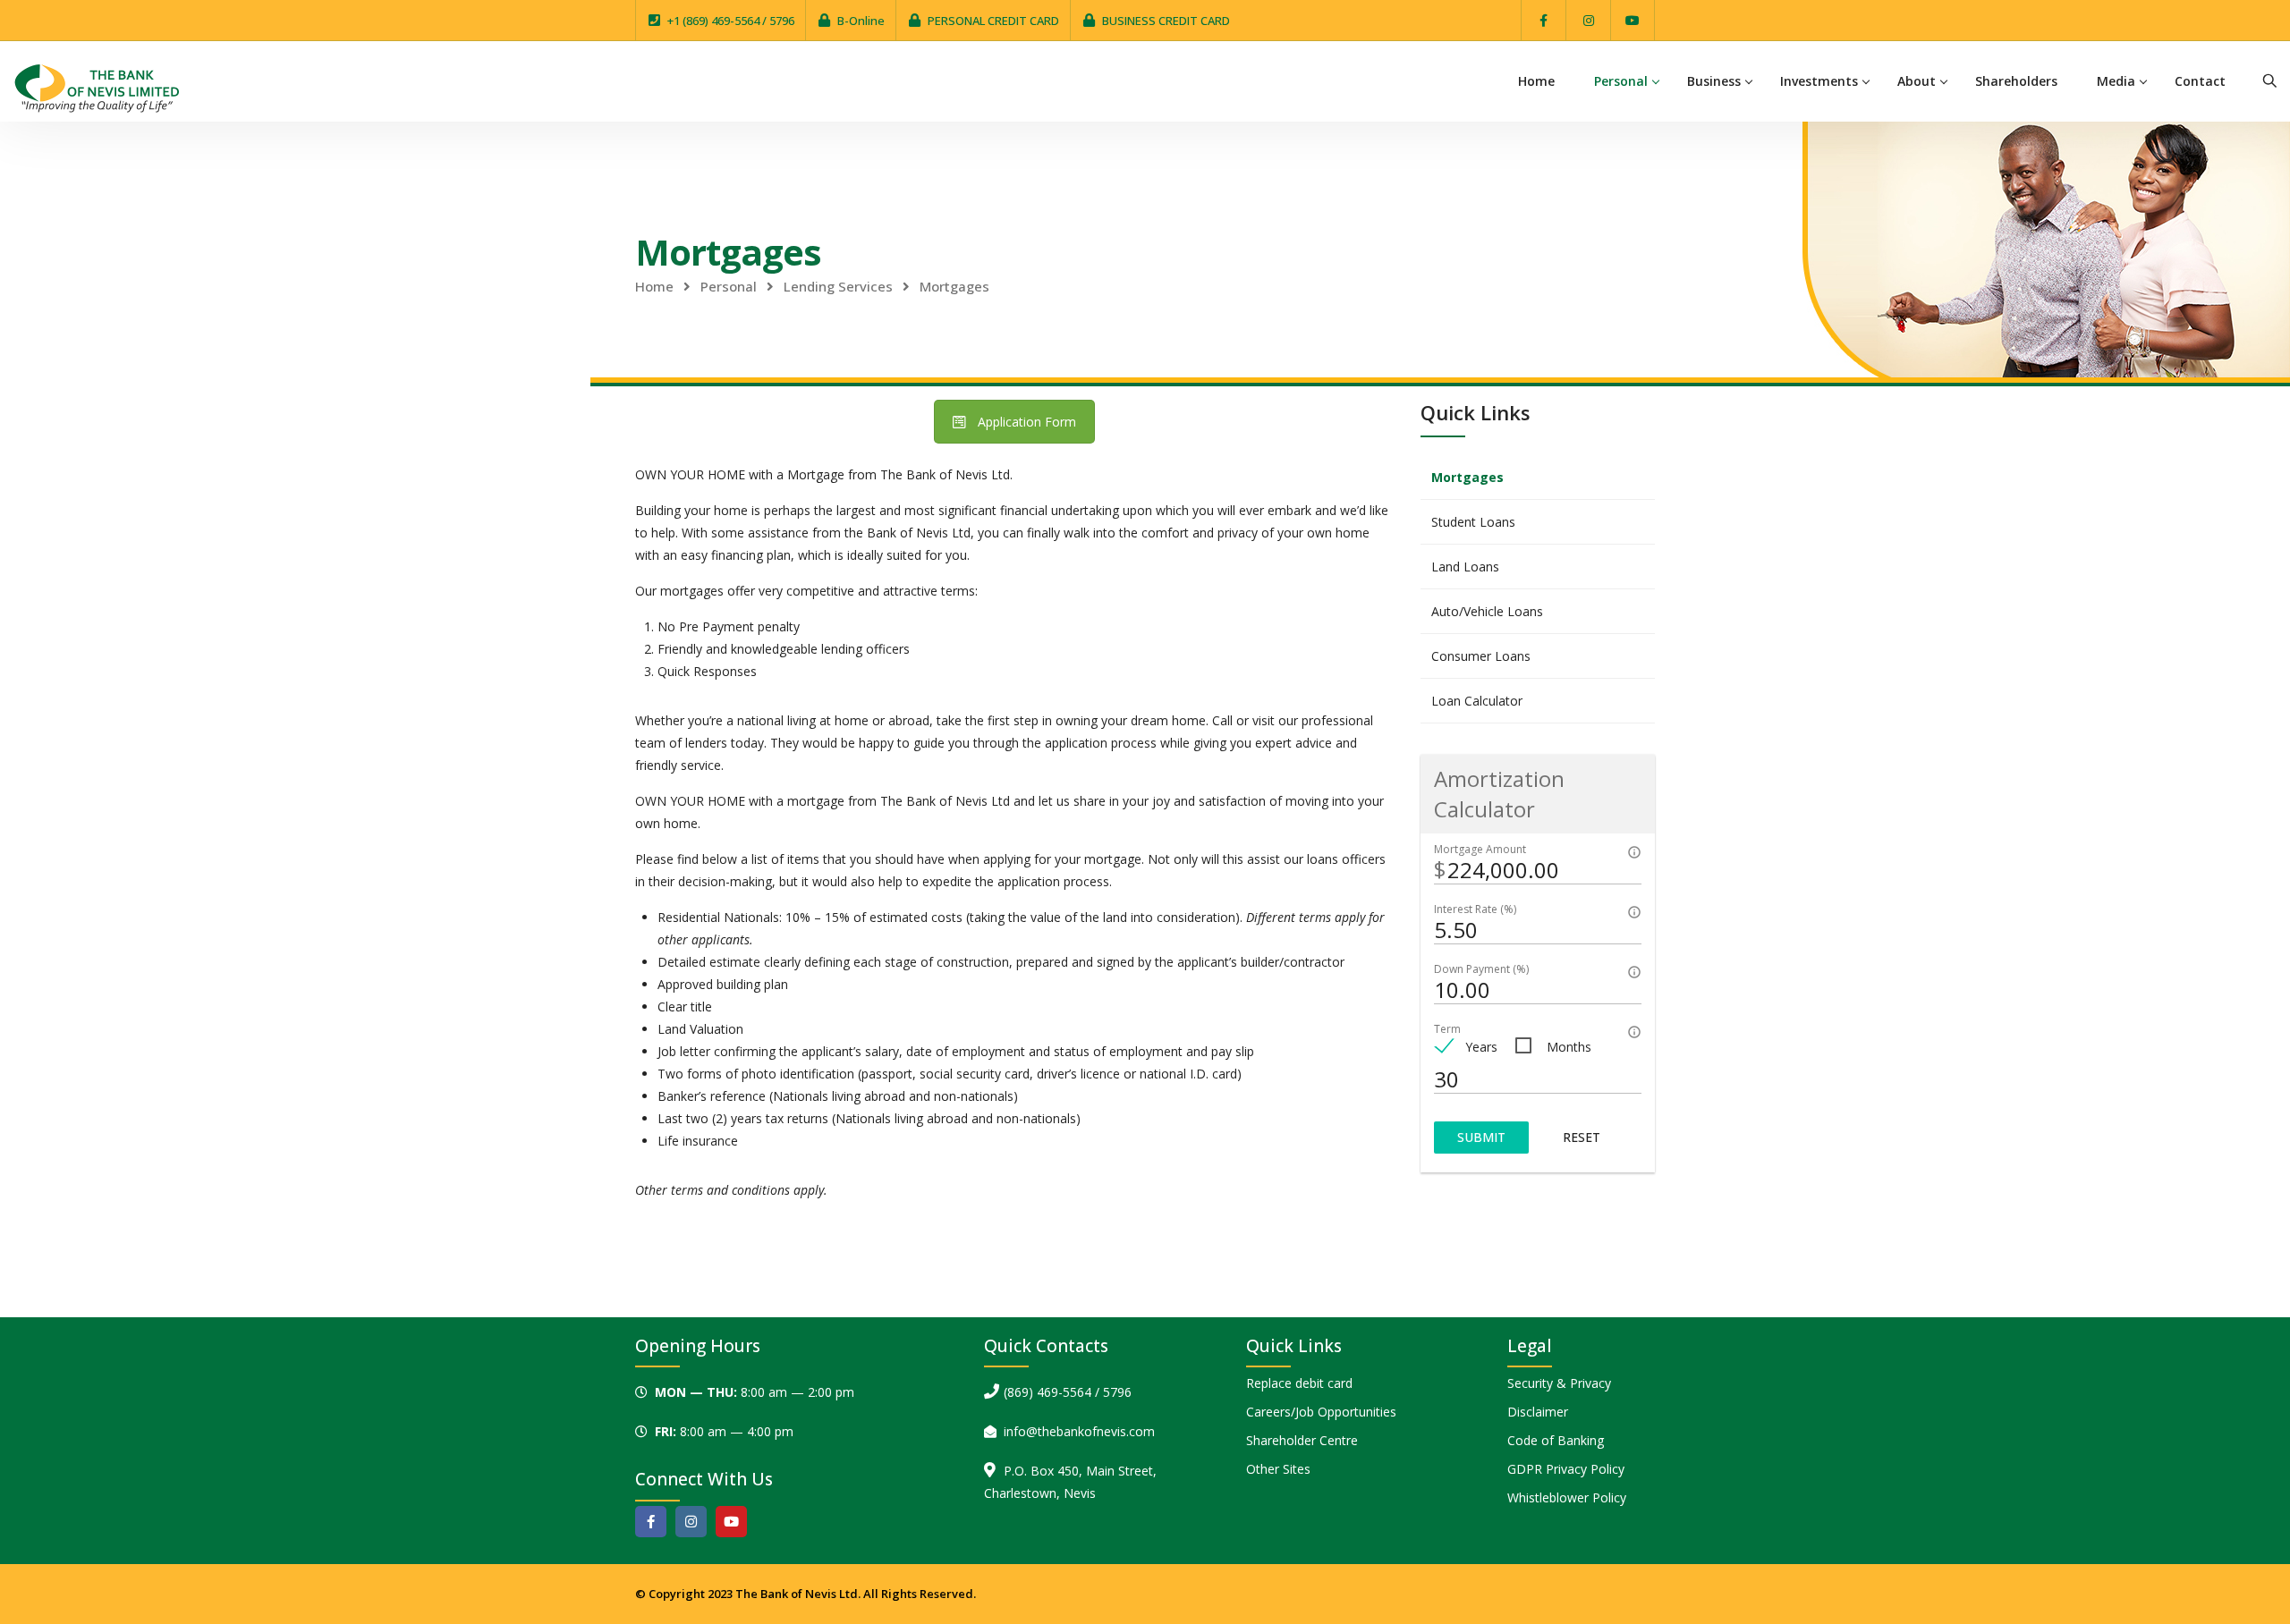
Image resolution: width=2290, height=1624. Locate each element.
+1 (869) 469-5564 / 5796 (731, 21)
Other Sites (1278, 1469)
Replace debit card (1299, 1383)
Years (1481, 1047)
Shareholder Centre (1302, 1440)
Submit (1481, 1137)
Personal (1621, 81)
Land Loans (1465, 567)
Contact (2200, 81)
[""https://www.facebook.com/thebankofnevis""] (1544, 20)
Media (2116, 81)
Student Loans (1473, 522)
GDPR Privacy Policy (1566, 1469)
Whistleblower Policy (1567, 1497)
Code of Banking (1556, 1440)
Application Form (1027, 422)
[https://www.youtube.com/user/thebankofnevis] (731, 1522)
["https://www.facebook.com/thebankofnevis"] (651, 1522)
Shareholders (2016, 81)
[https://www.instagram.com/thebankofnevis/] (691, 1522)
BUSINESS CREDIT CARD (1166, 21)
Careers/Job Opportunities (1321, 1412)
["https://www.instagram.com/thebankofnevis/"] (1588, 20)
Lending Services (838, 286)
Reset (1582, 1137)
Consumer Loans (1481, 656)
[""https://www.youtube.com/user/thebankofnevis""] (1633, 20)
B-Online (861, 21)
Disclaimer (1538, 1412)
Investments (1819, 81)
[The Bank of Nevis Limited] (97, 86)
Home (1536, 81)
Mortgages (1467, 477)
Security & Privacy (1559, 1383)
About (1917, 81)
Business (1714, 81)
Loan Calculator (1477, 701)
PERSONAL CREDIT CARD (993, 21)
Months (1569, 1047)
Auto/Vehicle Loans (1487, 611)
